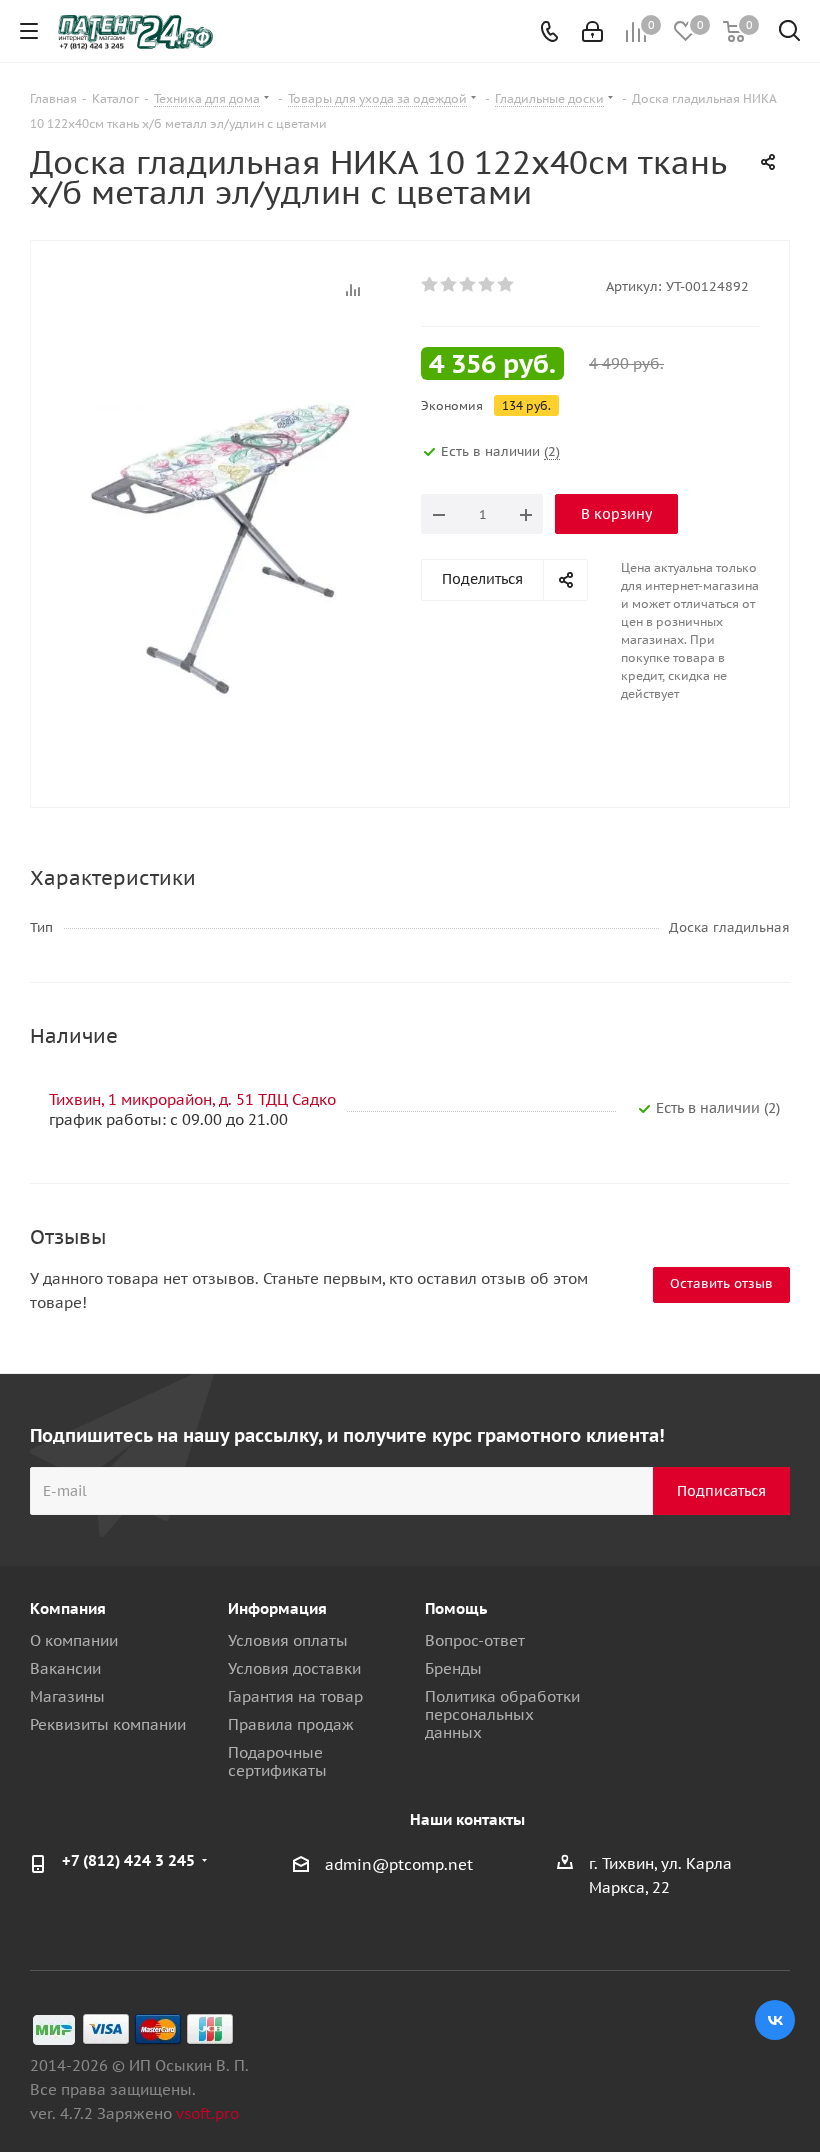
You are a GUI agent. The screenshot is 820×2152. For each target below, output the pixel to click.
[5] (506, 285)
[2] (449, 285)
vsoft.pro (207, 2113)
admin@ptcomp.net (399, 1864)
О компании (74, 1640)
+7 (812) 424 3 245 (128, 1860)
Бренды (453, 1668)
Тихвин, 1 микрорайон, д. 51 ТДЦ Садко (192, 1099)
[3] (468, 285)
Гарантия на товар (295, 1696)
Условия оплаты (288, 1640)
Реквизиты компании (108, 1724)
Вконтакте (775, 2020)
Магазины (67, 1696)
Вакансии (65, 1668)
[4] (487, 285)
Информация (277, 1608)
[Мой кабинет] (592, 31)
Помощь (456, 1608)
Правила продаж (291, 1724)
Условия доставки (294, 1668)
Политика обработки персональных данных (502, 1714)
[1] (430, 285)
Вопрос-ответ (475, 1640)
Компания (68, 1608)
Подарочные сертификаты (277, 1761)
